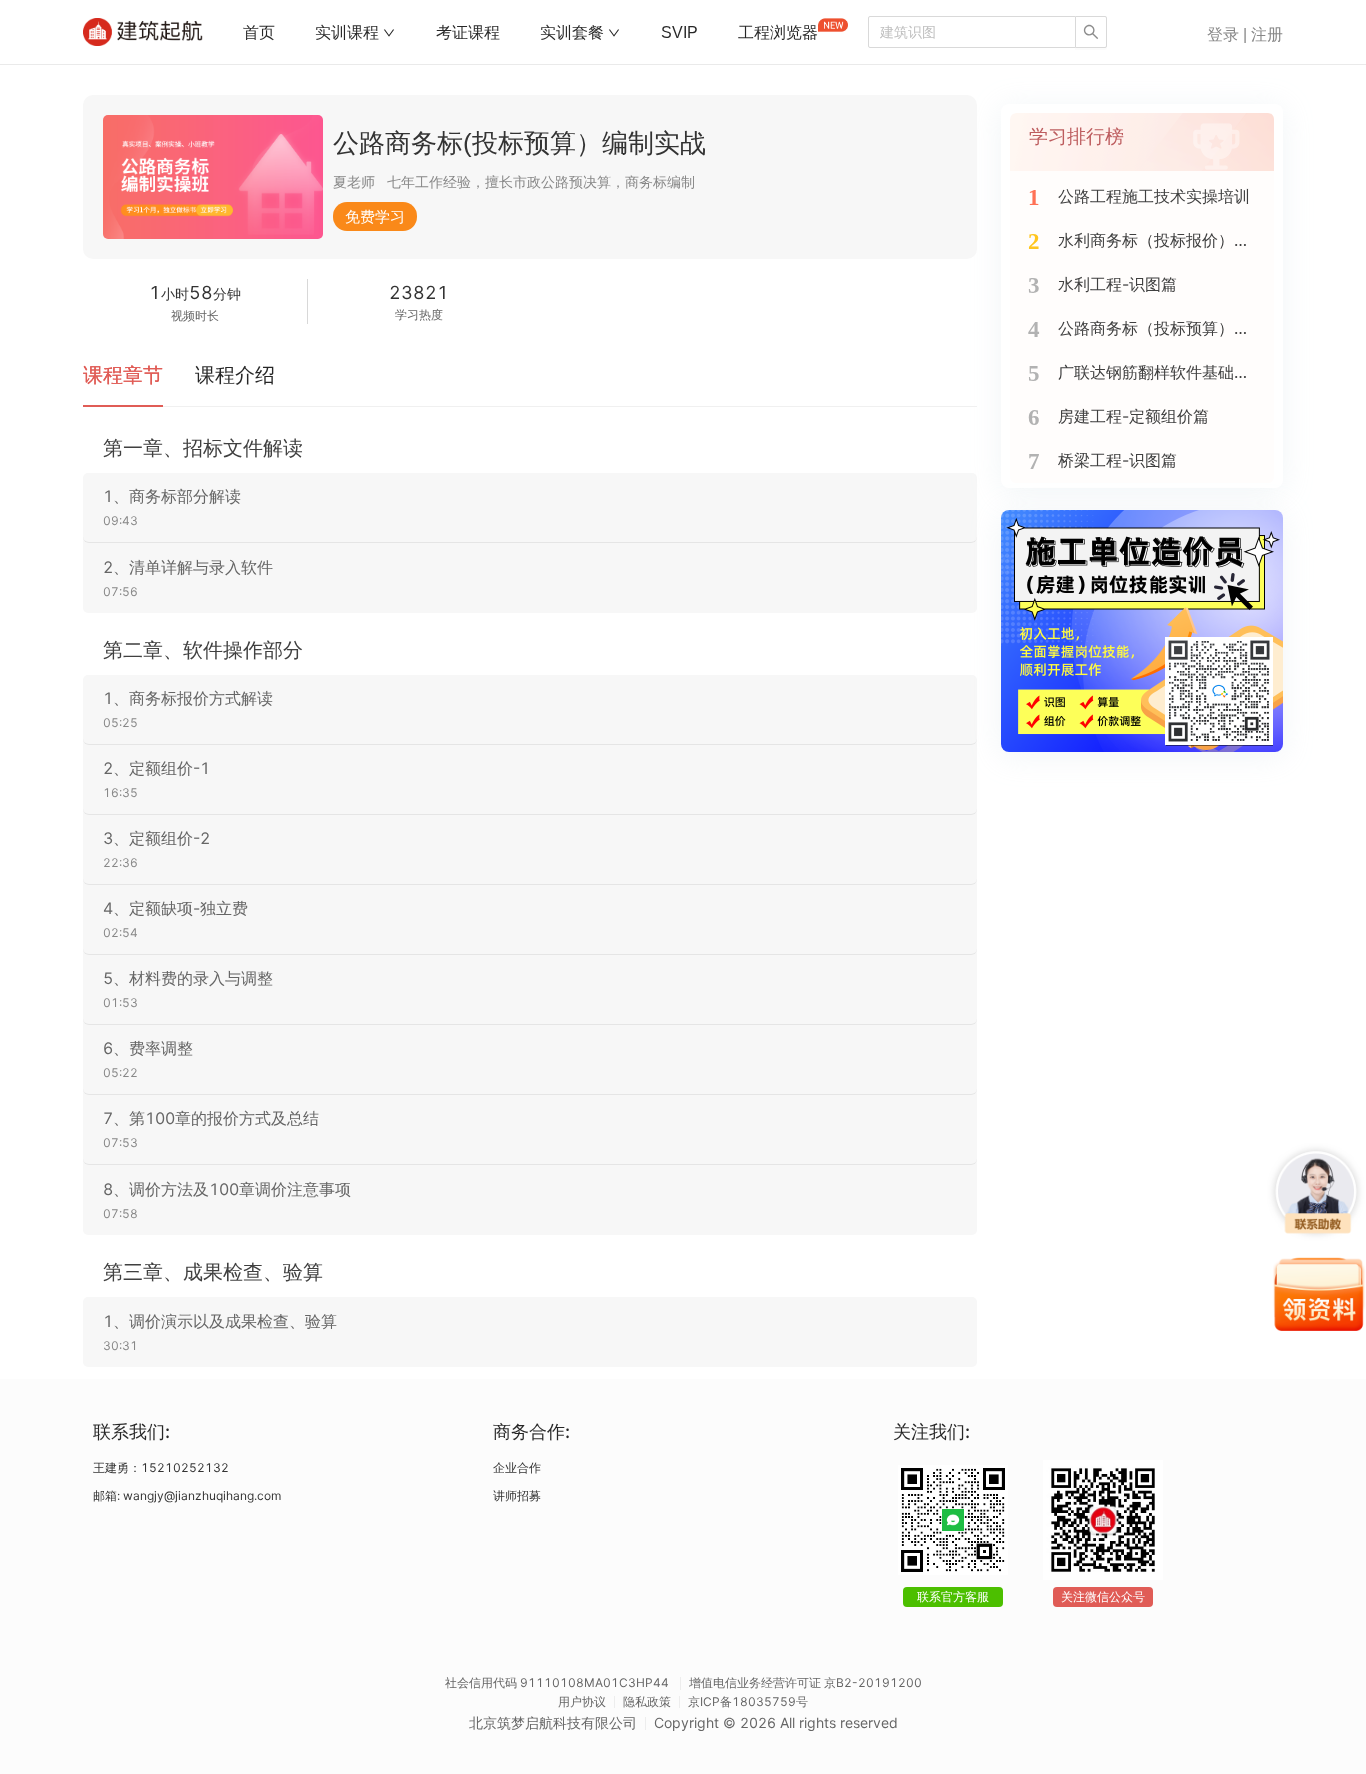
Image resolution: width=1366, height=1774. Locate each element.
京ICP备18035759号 (748, 1701)
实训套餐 (572, 32)
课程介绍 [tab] (235, 375)
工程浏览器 (778, 32)
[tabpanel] (530, 901)
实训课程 (347, 32)
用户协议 (582, 1701)
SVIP (679, 32)
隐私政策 (647, 1701)
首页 (259, 32)
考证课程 (468, 32)
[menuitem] (259, 33)
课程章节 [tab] (123, 375)
